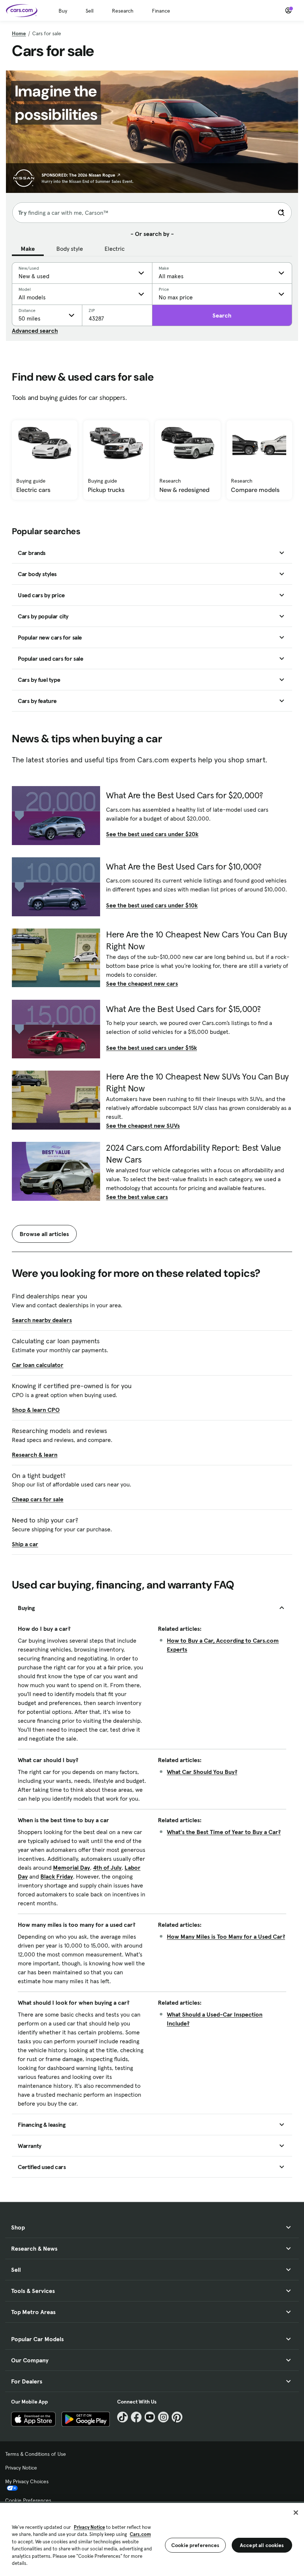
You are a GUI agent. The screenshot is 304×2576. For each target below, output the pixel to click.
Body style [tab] (70, 249)
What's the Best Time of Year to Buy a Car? (224, 1832)
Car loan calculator (38, 1365)
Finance (161, 11)
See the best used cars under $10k (152, 905)
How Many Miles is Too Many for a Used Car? (226, 1936)
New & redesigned (184, 490)
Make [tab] (28, 249)
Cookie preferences (195, 2545)
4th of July (107, 1867)
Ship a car (25, 1544)
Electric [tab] (115, 249)
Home (19, 33)
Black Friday (57, 1876)
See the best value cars (137, 1197)
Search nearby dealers (42, 1320)
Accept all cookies (262, 2545)
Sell (90, 11)
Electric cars (33, 490)
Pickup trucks (106, 490)
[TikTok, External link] (123, 2417)
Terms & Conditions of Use (36, 2454)
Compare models (255, 490)
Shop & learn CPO (36, 1410)
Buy (63, 11)
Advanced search (35, 331)
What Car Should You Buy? (202, 1772)
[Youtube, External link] (150, 2417)
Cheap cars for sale (38, 1499)
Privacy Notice (21, 2468)
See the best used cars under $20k (152, 834)
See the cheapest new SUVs (143, 1126)
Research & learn (35, 1455)
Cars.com (140, 2534)
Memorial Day (72, 1867)
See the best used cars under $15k (151, 1048)
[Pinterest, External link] (177, 2417)
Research (123, 11)
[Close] (296, 2513)
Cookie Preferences (28, 2500)
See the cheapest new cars (142, 983)
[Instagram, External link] (163, 2417)
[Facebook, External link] (136, 2417)
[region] (152, 2539)
